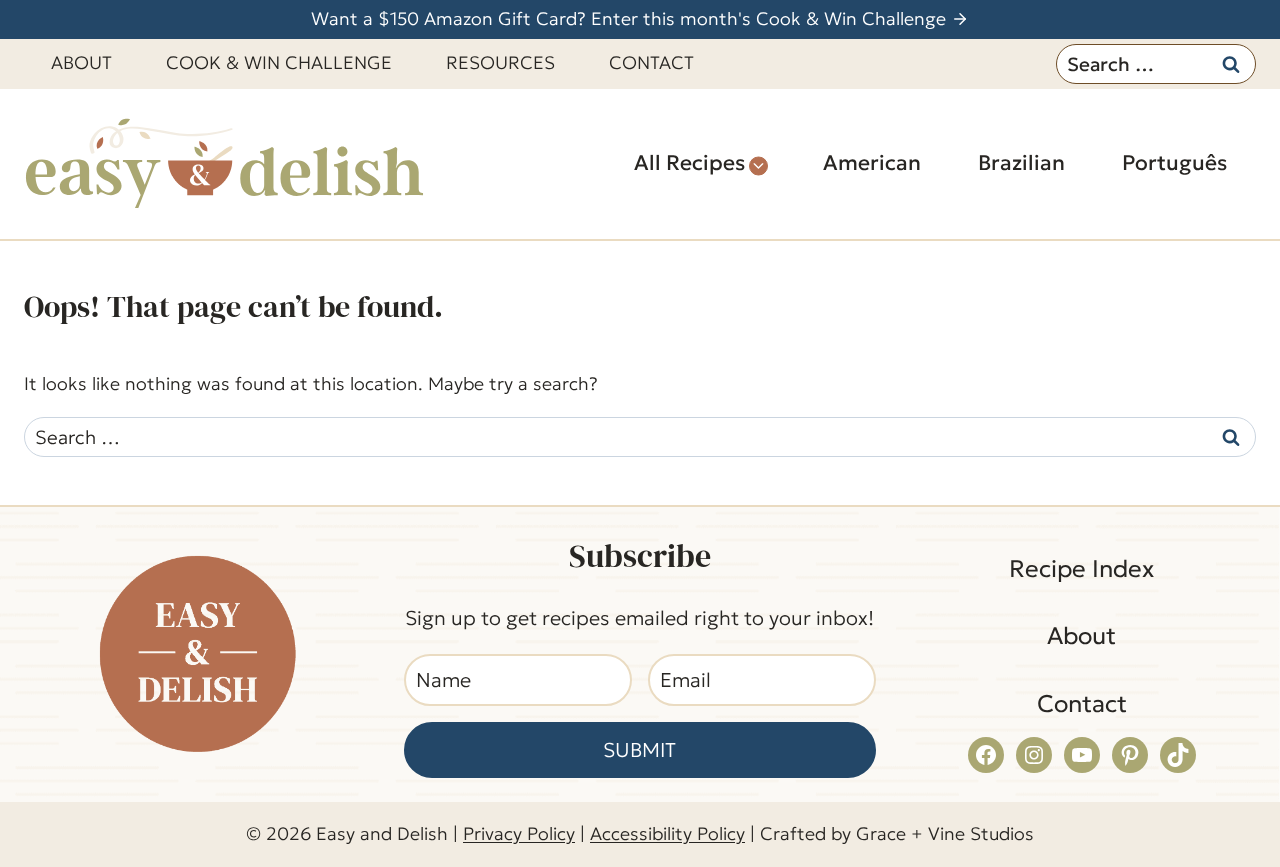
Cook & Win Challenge (279, 62)
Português (1174, 163)
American (872, 163)
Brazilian (1021, 163)
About (81, 62)
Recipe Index (1081, 569)
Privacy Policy (519, 833)
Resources (500, 62)
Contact (651, 62)
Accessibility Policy (667, 833)
